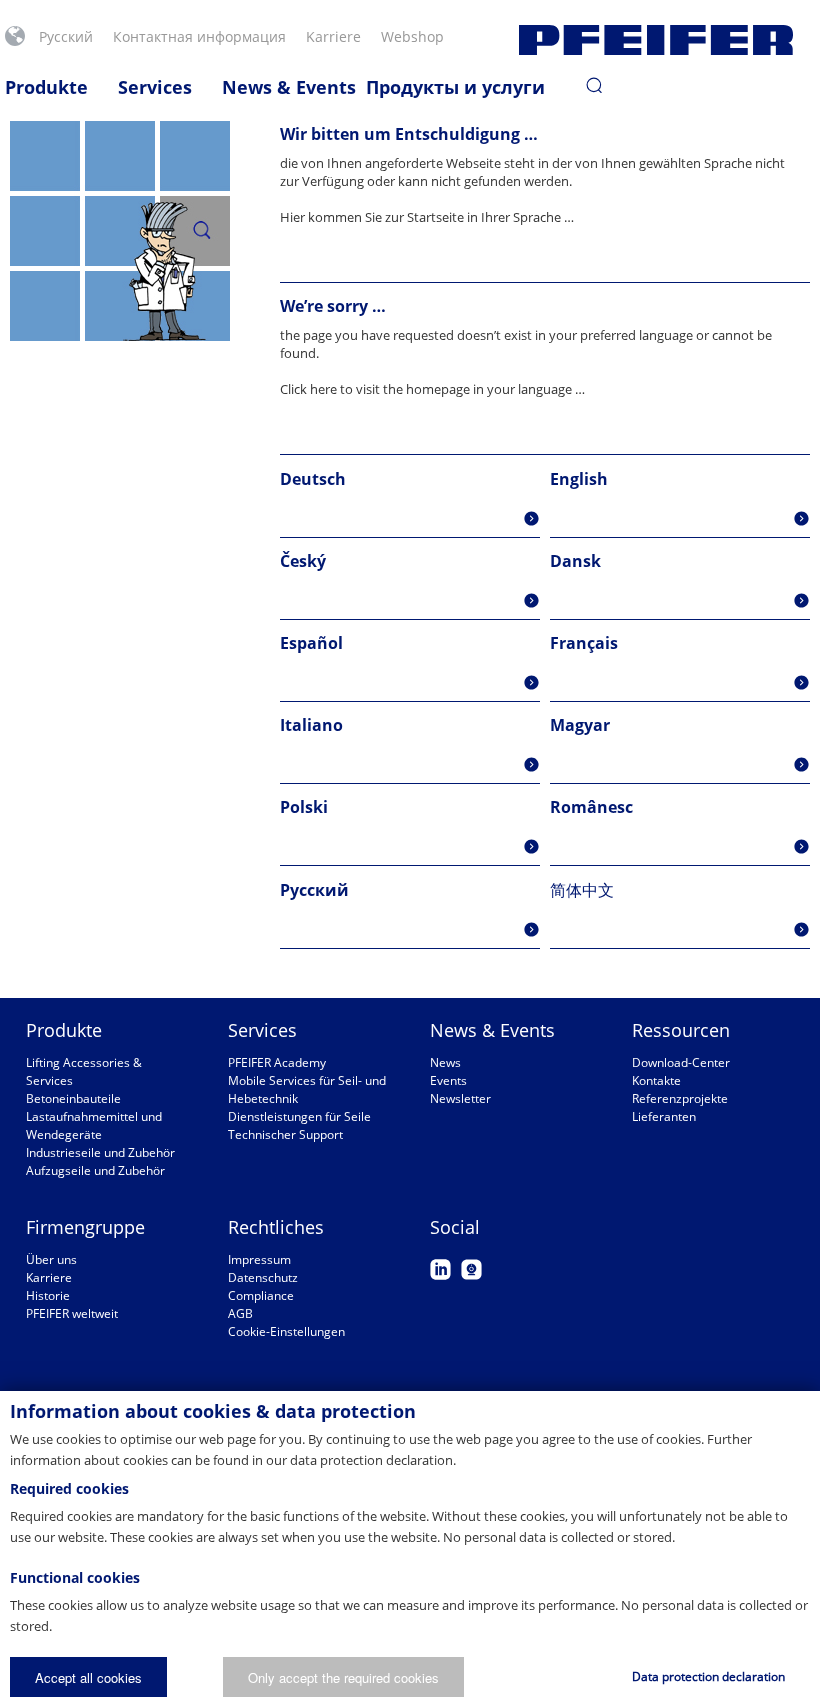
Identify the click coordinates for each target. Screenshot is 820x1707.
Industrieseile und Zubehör (100, 1152)
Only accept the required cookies (343, 1677)
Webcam (471, 1269)
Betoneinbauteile (73, 1098)
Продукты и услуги (455, 87)
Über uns (51, 1259)
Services (155, 87)
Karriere (49, 1277)
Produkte (46, 87)
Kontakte (656, 1080)
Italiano (311, 725)
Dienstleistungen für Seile (299, 1116)
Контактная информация (199, 36)
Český (303, 561)
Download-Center (681, 1062)
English (579, 479)
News (445, 1062)
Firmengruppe (85, 1227)
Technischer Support (285, 1134)
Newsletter (460, 1098)
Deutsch (313, 479)
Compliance (261, 1295)
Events (448, 1080)
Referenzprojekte (680, 1098)
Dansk (575, 561)
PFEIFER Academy (277, 1062)
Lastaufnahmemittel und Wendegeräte (94, 1125)
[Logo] (656, 40)
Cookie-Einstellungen (286, 1331)
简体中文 (582, 890)
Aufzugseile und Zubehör (95, 1170)
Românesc (591, 807)
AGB (240, 1313)
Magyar (580, 725)
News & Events (289, 87)
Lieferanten (664, 1116)
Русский (66, 36)
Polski (304, 807)
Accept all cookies (88, 1677)
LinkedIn (440, 1269)
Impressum (259, 1259)
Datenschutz (263, 1277)
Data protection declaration (708, 1676)
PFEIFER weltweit (72, 1313)
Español (311, 643)
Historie (48, 1295)
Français (584, 643)
